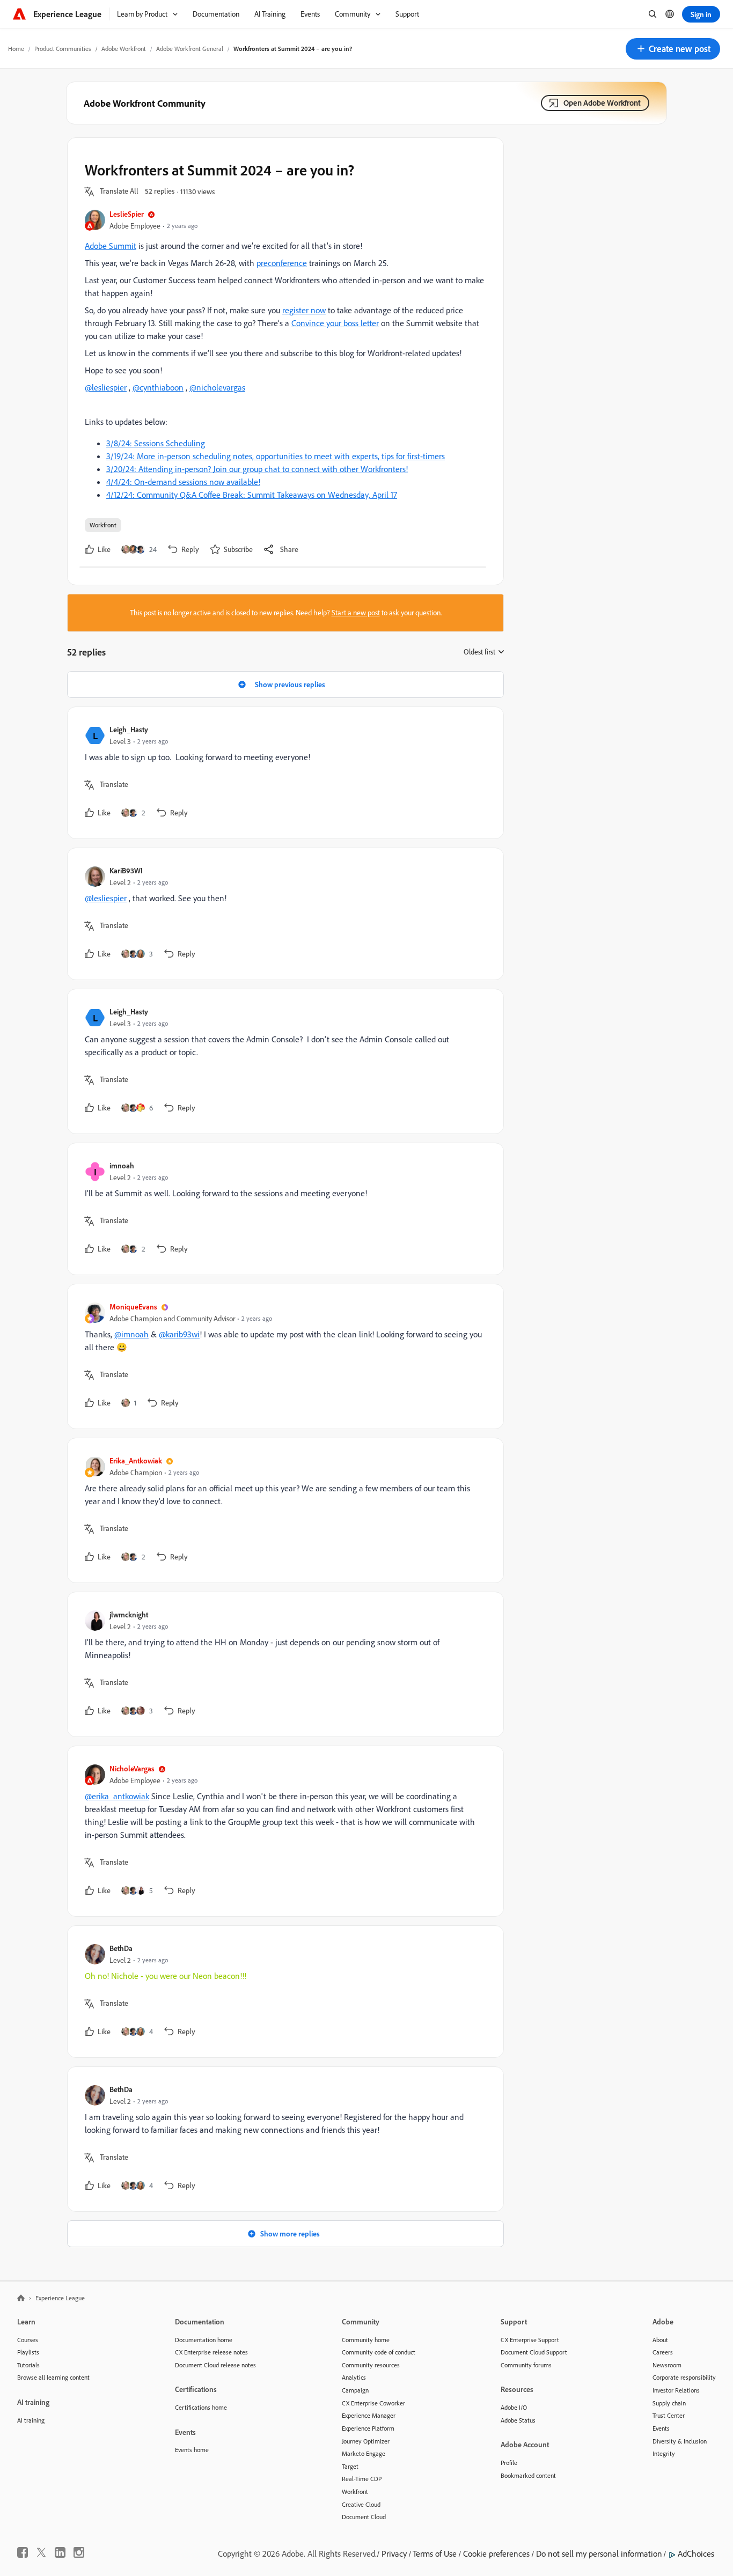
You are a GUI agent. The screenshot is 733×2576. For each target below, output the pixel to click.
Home (16, 49)
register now (304, 310)
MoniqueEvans (133, 1307)
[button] (673, 49)
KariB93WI (126, 870)
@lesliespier (106, 387)
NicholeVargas (132, 1768)
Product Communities (63, 49)
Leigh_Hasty (129, 729)
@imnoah (131, 1334)
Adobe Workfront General (190, 49)
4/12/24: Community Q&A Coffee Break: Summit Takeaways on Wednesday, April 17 (252, 495)
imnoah (122, 1165)
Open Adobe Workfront (602, 103)
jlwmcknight (129, 1614)
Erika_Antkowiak (136, 1460)
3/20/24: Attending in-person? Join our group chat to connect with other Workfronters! (257, 469)
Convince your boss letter (335, 323)
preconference (282, 263)
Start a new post (356, 613)
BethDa (121, 1948)
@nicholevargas (217, 387)
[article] (283, 773)
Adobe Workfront (124, 49)
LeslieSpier (127, 214)
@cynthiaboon (158, 387)
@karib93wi (179, 1334)
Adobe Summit (111, 246)
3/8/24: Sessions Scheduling (156, 443)
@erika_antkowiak (117, 1796)
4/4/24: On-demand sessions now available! (183, 482)
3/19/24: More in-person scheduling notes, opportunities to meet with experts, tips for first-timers (276, 456)
